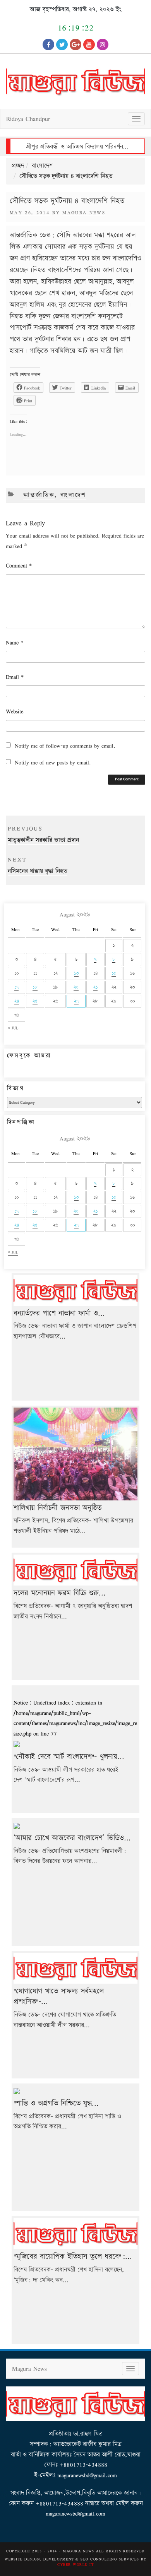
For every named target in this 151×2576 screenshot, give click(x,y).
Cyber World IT (75, 2564)
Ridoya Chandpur (28, 119)
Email (15, 677)
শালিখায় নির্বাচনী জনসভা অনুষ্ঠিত (57, 1508)
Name (15, 642)
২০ (76, 987)
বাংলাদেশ (42, 166)
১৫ (114, 973)
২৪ (17, 1001)
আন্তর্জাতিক (39, 495)
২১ (95, 987)
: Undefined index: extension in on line (75, 1718)
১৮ (35, 987)
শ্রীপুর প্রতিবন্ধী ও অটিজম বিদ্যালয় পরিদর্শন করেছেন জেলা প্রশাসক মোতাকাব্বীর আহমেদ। (77, 147)
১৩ (76, 973)
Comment (19, 565)
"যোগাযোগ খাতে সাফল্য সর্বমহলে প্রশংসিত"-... (59, 1996)
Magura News (84, 212)
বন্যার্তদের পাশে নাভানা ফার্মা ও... (59, 1313)
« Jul (13, 1028)
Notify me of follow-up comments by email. (65, 746)
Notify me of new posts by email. (53, 762)
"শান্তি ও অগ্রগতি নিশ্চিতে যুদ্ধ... (56, 2103)
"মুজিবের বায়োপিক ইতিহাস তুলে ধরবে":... (73, 2257)
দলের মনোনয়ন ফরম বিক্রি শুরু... (60, 1593)
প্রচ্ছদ (18, 166)
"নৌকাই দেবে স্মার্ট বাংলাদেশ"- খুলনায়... (69, 1757)
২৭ (76, 1001)
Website (15, 711)
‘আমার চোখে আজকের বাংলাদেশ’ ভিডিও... (72, 1838)
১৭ (16, 987)
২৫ (35, 1001)
